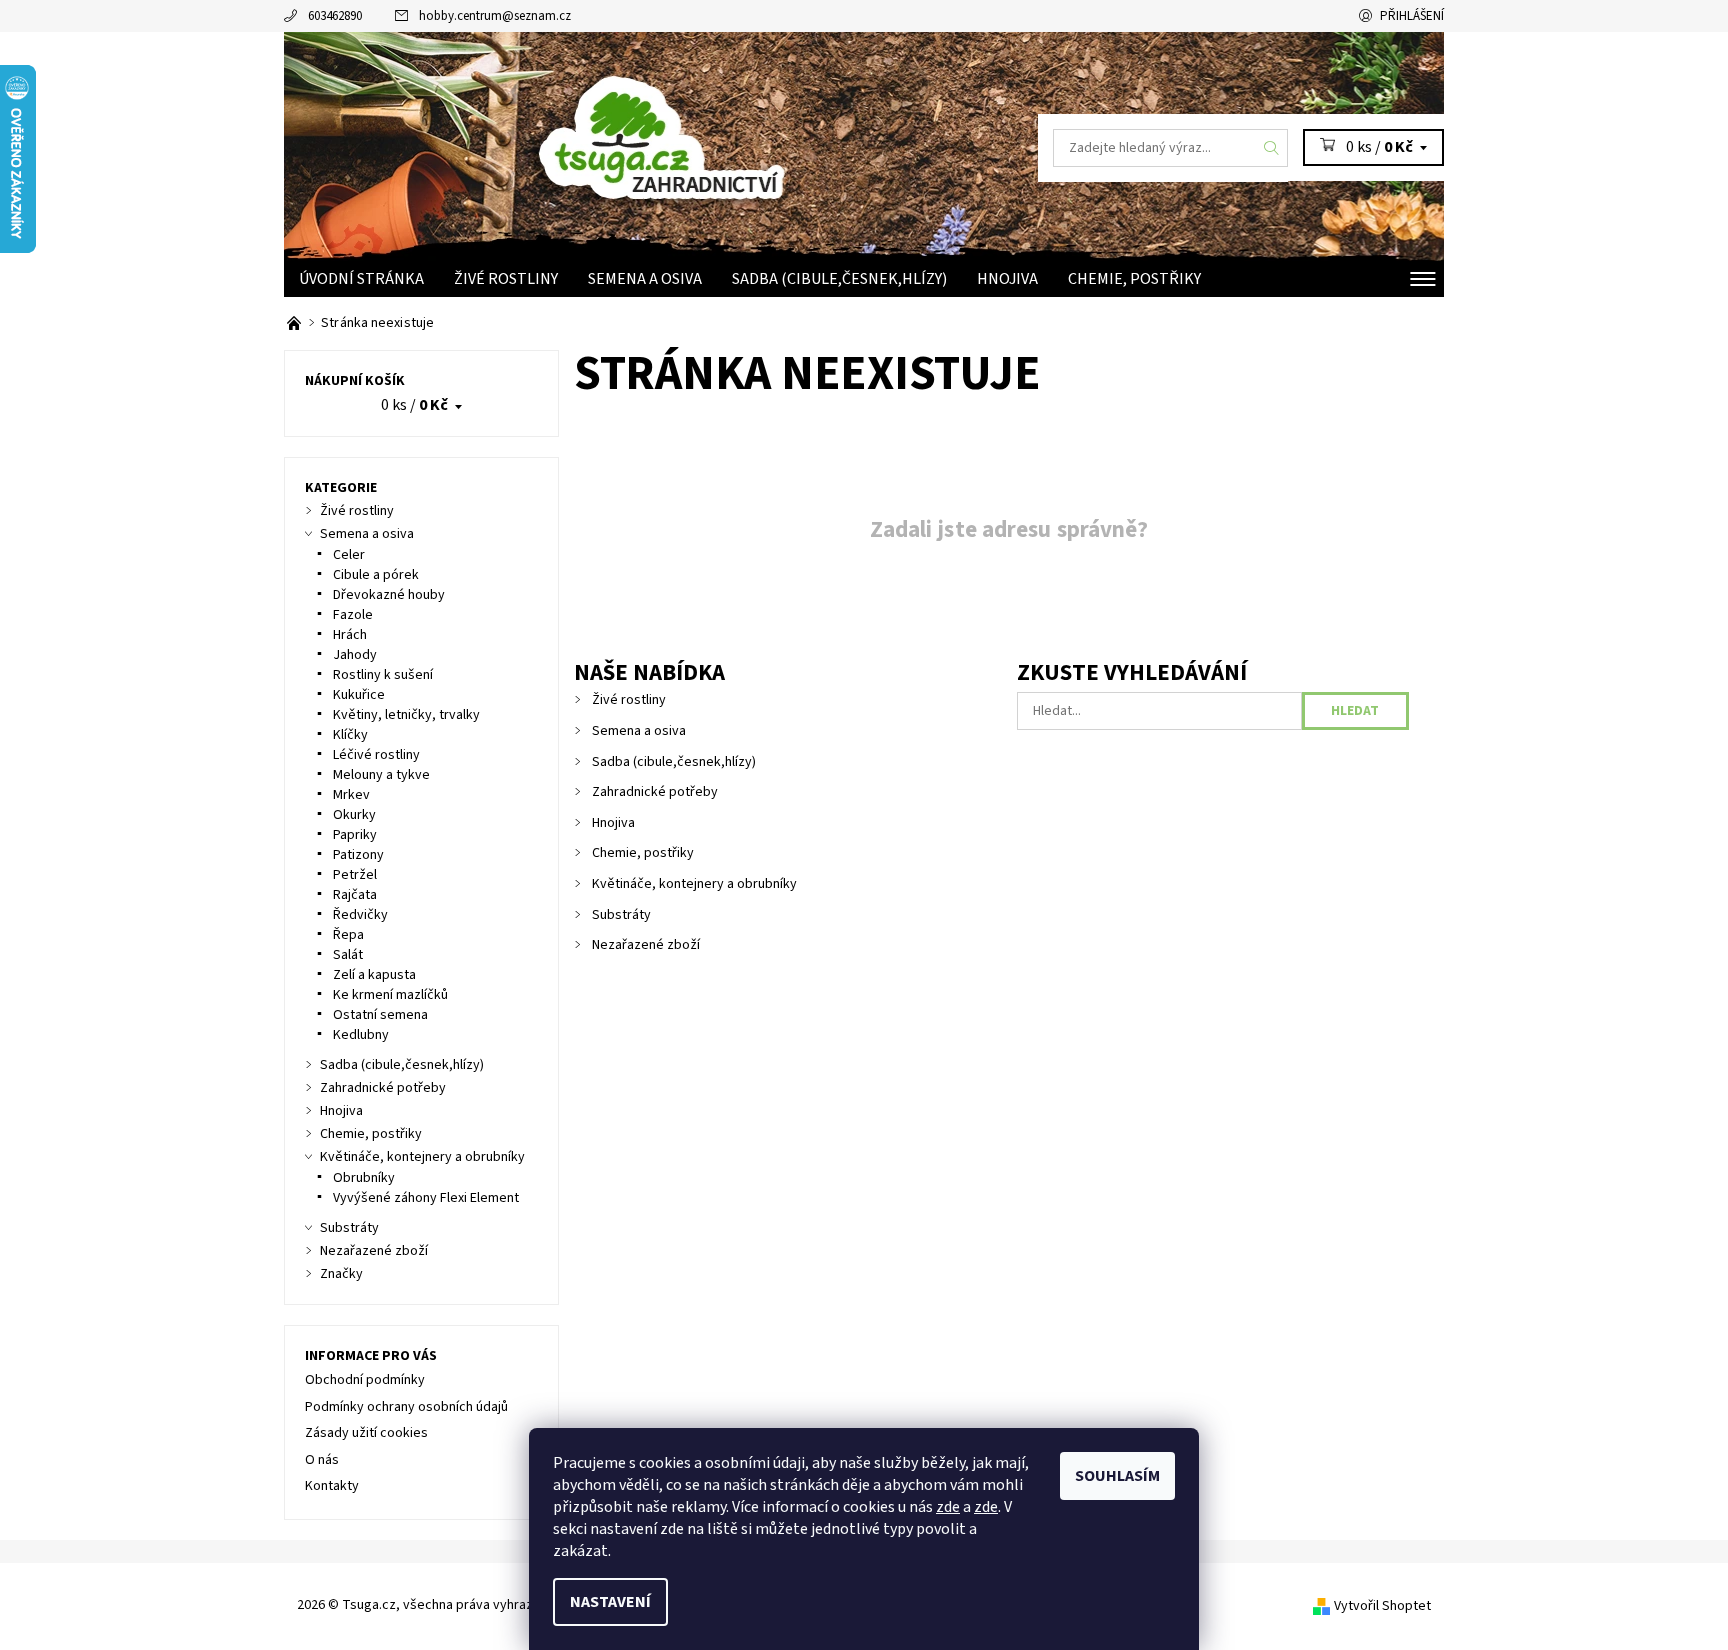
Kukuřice (359, 695)
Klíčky (350, 735)
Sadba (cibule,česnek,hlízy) (839, 279)
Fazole (353, 615)
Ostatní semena (380, 1015)
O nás (322, 1460)
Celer (349, 555)
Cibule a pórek (376, 575)
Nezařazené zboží (646, 945)
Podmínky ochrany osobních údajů (406, 1407)
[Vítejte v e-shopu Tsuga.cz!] (295, 323)
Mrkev (351, 795)
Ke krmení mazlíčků (390, 995)
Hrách (350, 635)
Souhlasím (1117, 1476)
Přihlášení (1412, 16)
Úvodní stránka (361, 279)
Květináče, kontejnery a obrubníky (694, 884)
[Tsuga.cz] (724, 132)
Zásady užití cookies (366, 1433)
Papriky (355, 835)
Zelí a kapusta (374, 975)
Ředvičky (360, 915)
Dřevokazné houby (389, 595)
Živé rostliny (506, 279)
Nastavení (610, 1602)
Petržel (355, 875)
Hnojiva (1007, 279)
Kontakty (332, 1486)
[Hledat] (1272, 148)
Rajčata (355, 895)
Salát (348, 955)
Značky (341, 1274)
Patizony (358, 855)
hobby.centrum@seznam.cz (495, 16)
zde (948, 1507)
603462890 (335, 16)
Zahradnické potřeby (655, 792)
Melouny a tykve (381, 775)
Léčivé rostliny (376, 755)
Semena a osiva (645, 279)
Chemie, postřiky (1134, 279)
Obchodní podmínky (365, 1380)
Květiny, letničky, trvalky (406, 715)
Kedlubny (361, 1035)
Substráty (621, 915)
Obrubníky (364, 1178)
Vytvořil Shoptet (1382, 1606)
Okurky (354, 815)
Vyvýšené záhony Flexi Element (426, 1198)
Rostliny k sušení (383, 675)
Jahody (355, 655)
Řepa (348, 935)
